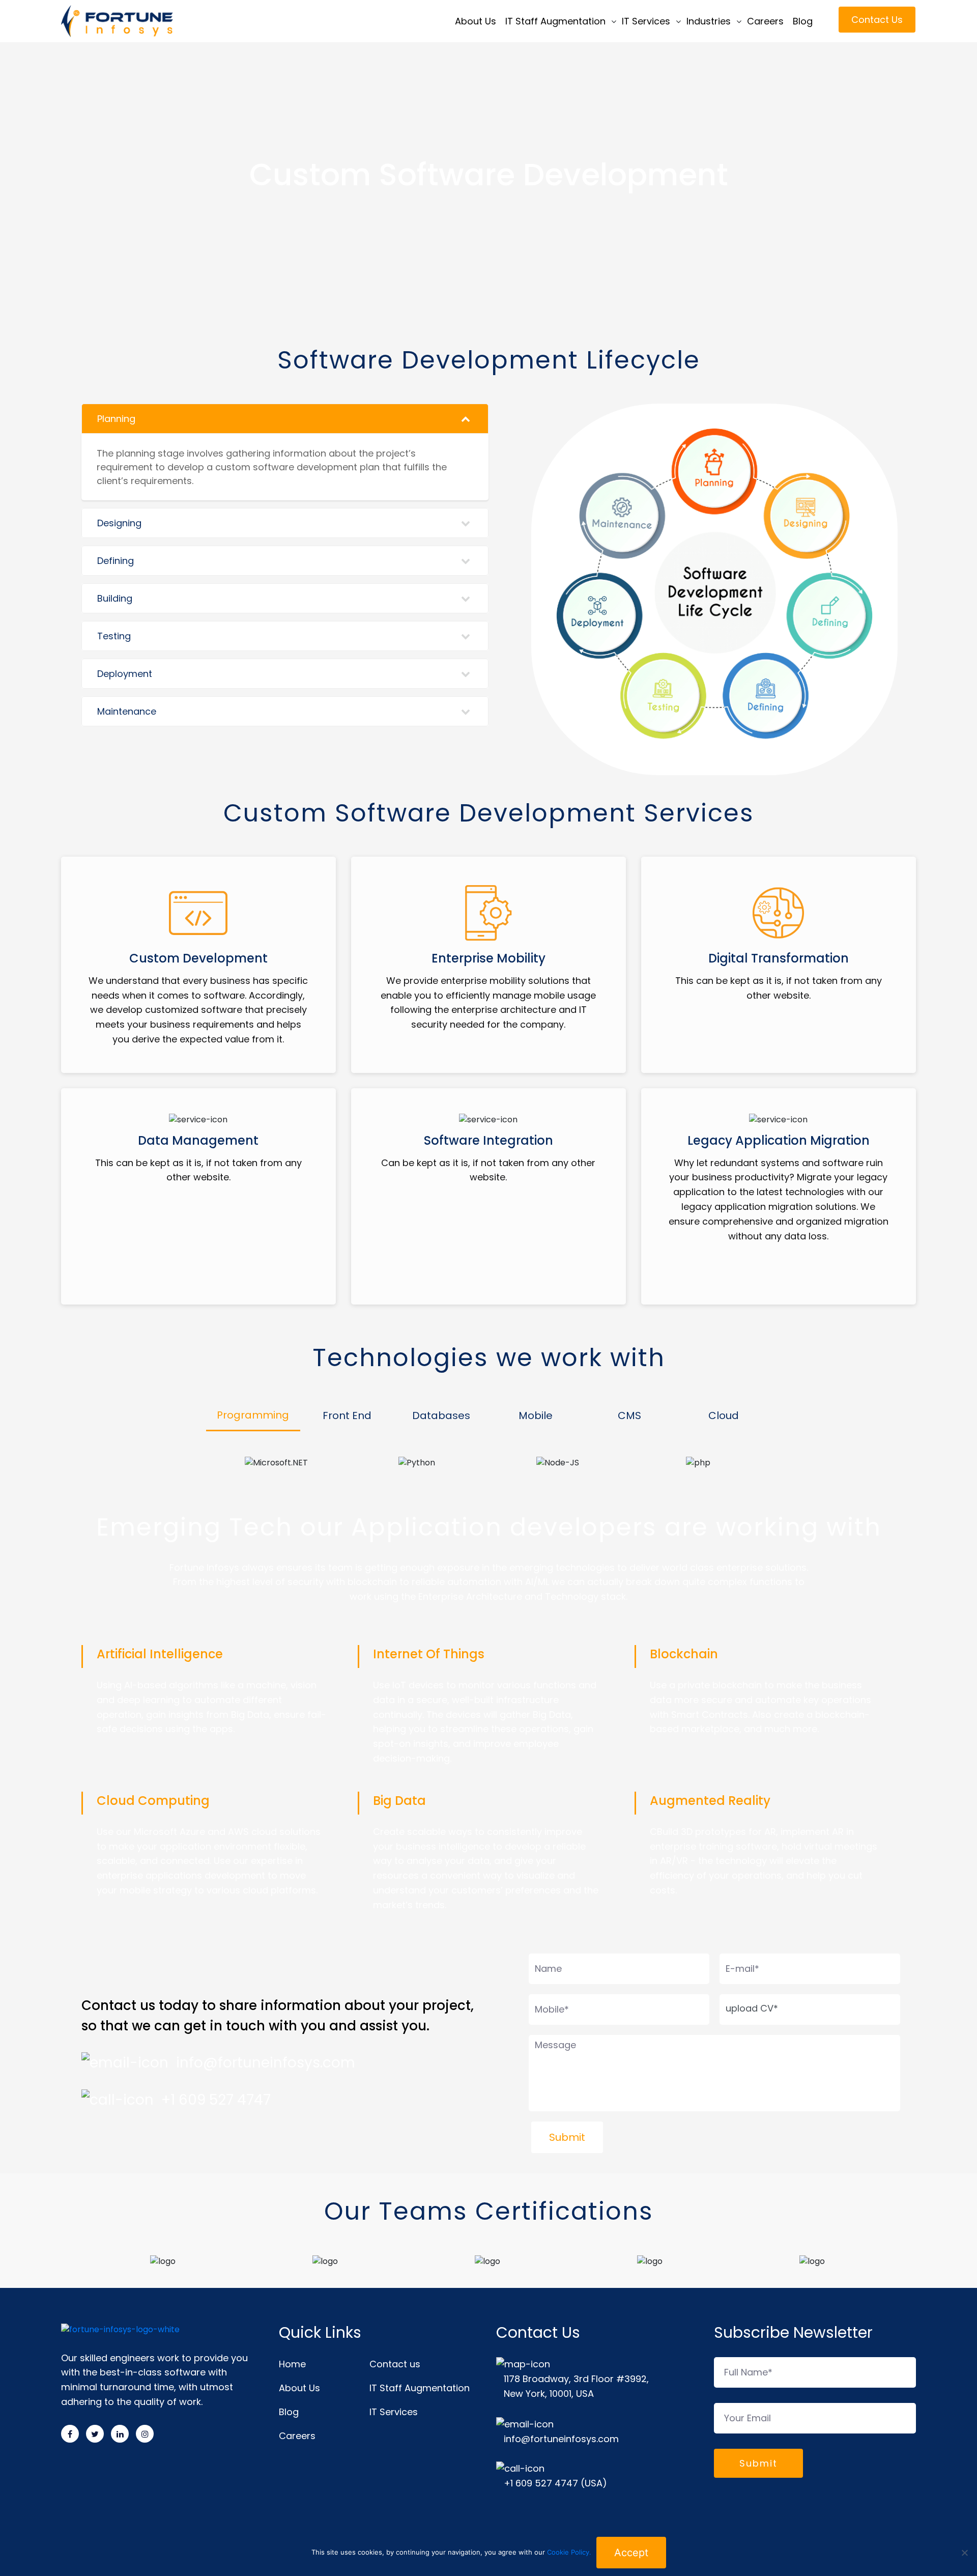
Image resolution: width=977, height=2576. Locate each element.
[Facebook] (70, 2434)
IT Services (646, 21)
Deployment (125, 674)
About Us (476, 21)
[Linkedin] (120, 2434)
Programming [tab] (253, 1415)
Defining (116, 561)
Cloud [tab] (724, 1416)
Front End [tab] (347, 1416)
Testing (114, 636)
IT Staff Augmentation (555, 21)
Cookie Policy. (569, 2552)
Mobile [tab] (536, 1416)
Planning (116, 419)
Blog (803, 21)
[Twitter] (95, 2434)
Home (292, 2364)
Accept (631, 2553)
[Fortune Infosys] (147, 21)
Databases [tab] (441, 1416)
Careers (765, 21)
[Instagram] (145, 2434)
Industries (709, 21)
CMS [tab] (629, 1416)
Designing (119, 523)
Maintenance (127, 711)
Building (115, 598)
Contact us (395, 2364)
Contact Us (877, 20)
